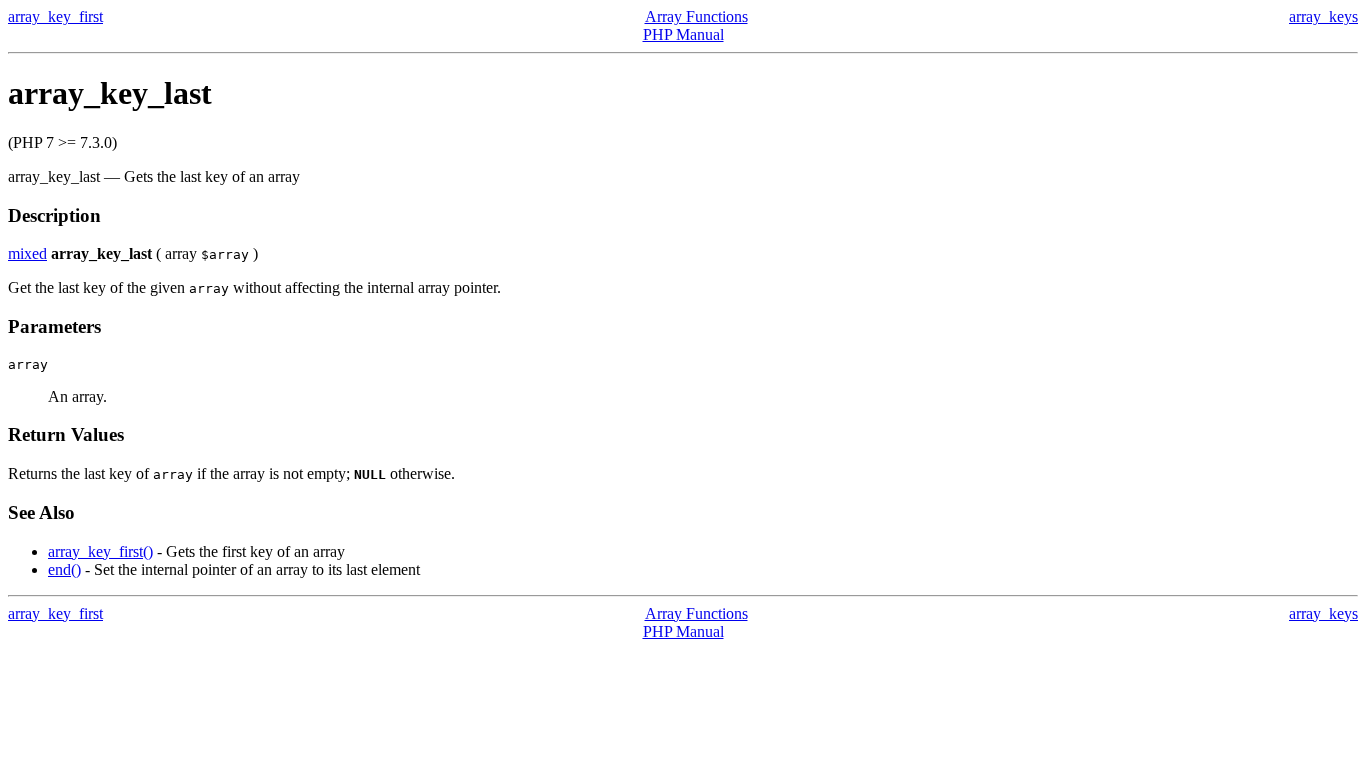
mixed (27, 253)
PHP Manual (683, 34)
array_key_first (55, 16)
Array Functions (696, 16)
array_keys (1323, 16)
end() (64, 569)
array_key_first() (100, 551)
